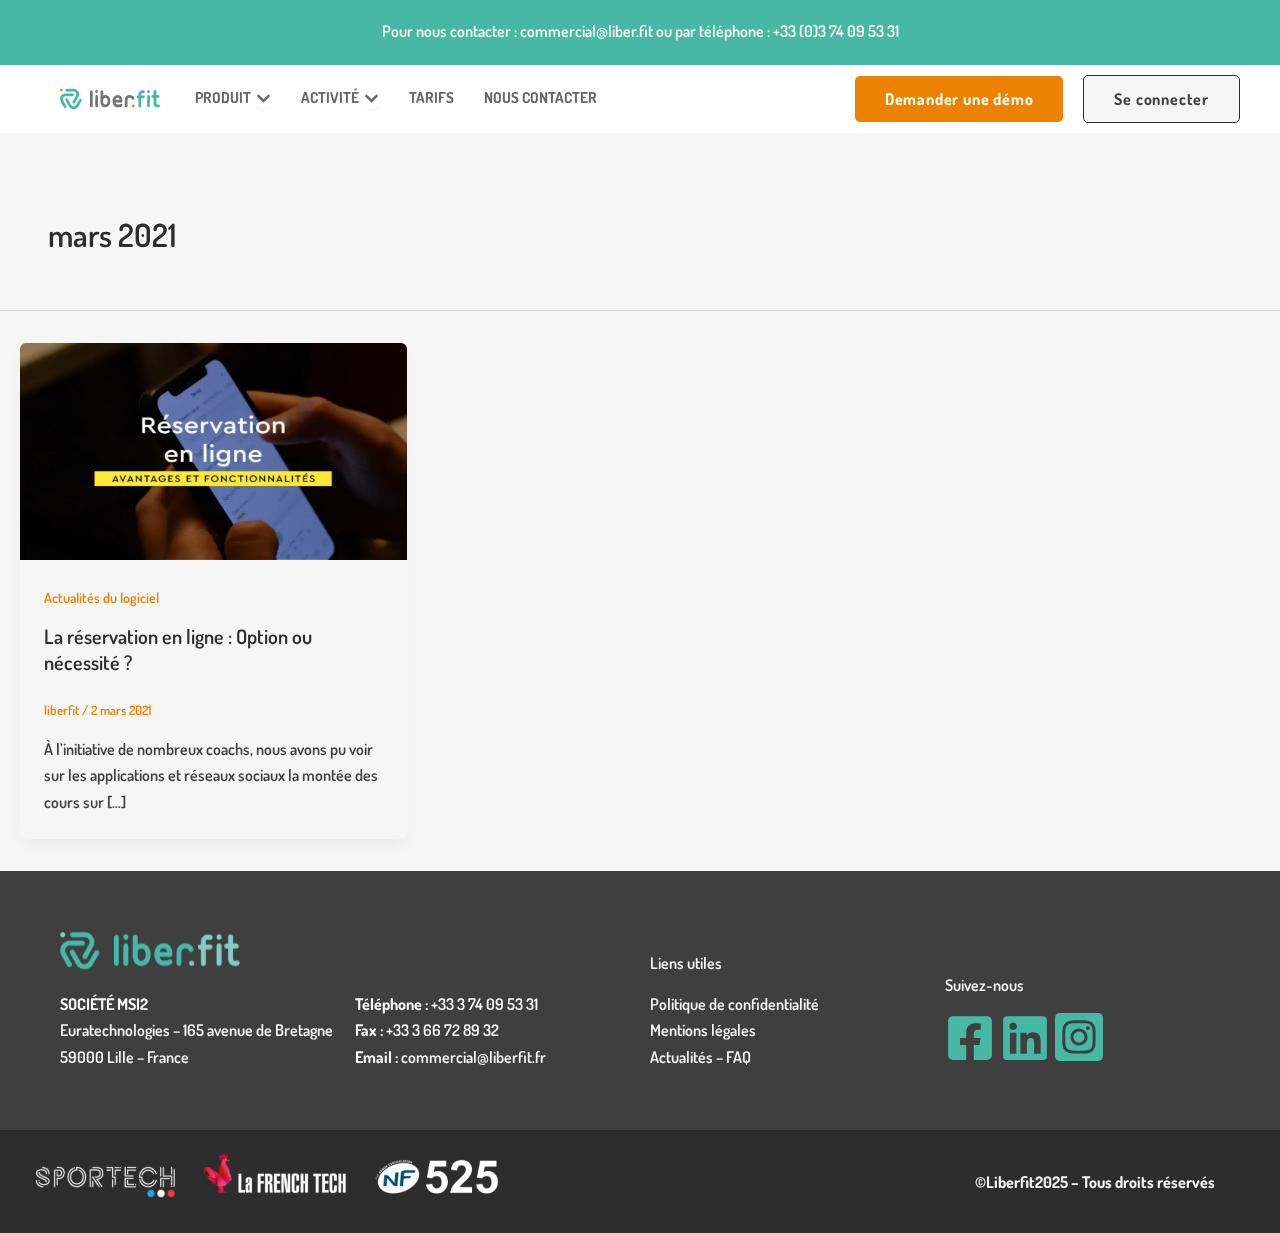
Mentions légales (703, 1030)
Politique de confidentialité (734, 1004)
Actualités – (688, 1057)
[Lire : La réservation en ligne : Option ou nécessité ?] (213, 449)
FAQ (738, 1057)
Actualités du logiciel (101, 597)
